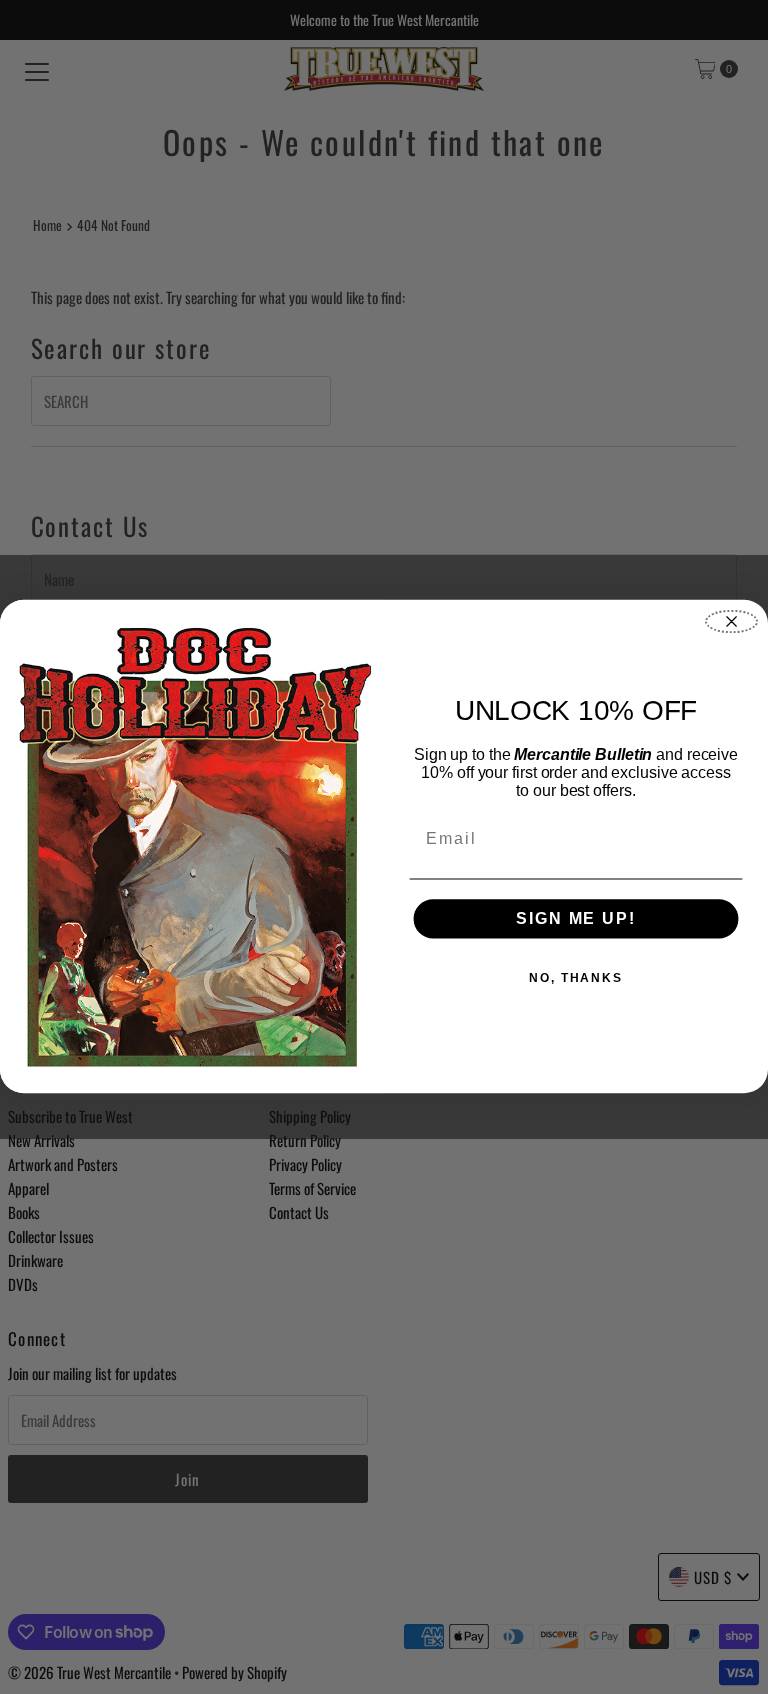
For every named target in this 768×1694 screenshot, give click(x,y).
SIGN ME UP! (575, 918)
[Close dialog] (731, 622)
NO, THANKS (576, 978)
